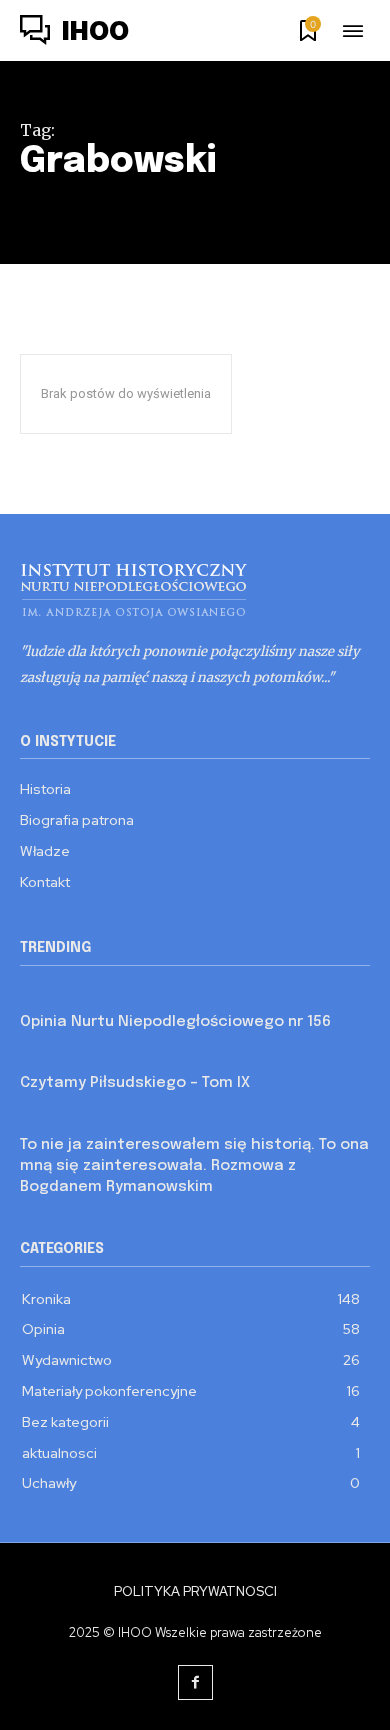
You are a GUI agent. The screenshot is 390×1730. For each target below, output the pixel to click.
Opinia (41, 995)
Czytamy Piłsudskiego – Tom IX (135, 1083)
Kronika (44, 1057)
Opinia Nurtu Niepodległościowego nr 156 (175, 1022)
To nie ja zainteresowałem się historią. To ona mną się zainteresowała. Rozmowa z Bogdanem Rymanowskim (194, 1166)
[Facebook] (195, 1682)
